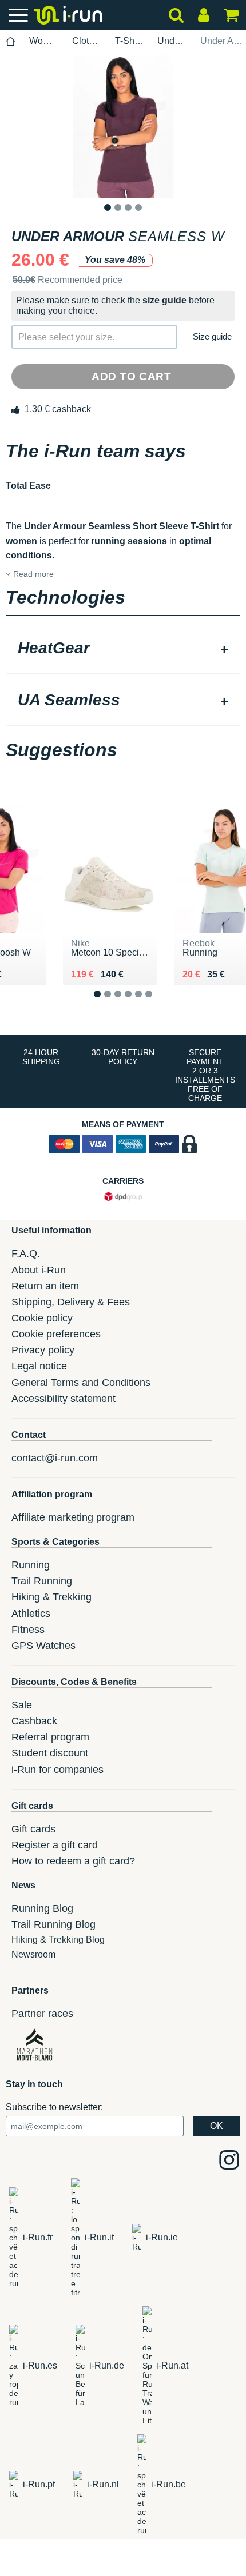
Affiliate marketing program (73, 1517)
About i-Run (39, 1270)
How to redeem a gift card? (73, 1861)
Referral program (50, 1737)
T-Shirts (130, 41)
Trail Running (42, 1581)
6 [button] (158, 1003)
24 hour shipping (41, 1057)
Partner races (42, 2014)
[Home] (11, 41)
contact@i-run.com (55, 1458)
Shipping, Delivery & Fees (71, 1302)
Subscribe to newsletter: (54, 2107)
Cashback (34, 1721)
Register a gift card (55, 1845)
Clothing (87, 41)
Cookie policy (42, 1318)
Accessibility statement (64, 1399)
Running (31, 1565)
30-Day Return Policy (123, 1057)
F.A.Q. (26, 1253)
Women (44, 41)
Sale (22, 1705)
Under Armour (172, 41)
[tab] (123, 649)
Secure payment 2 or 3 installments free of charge (205, 1075)
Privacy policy (43, 1350)
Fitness (28, 1630)
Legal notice (39, 1366)
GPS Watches (43, 1646)
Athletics (31, 1614)
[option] (123, 127)
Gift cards (33, 1829)
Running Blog (42, 1908)
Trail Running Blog (53, 1924)
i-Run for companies (57, 1770)
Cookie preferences (56, 1334)
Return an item (45, 1286)
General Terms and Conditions (81, 1383)
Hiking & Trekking (51, 1597)
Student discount (50, 1753)
